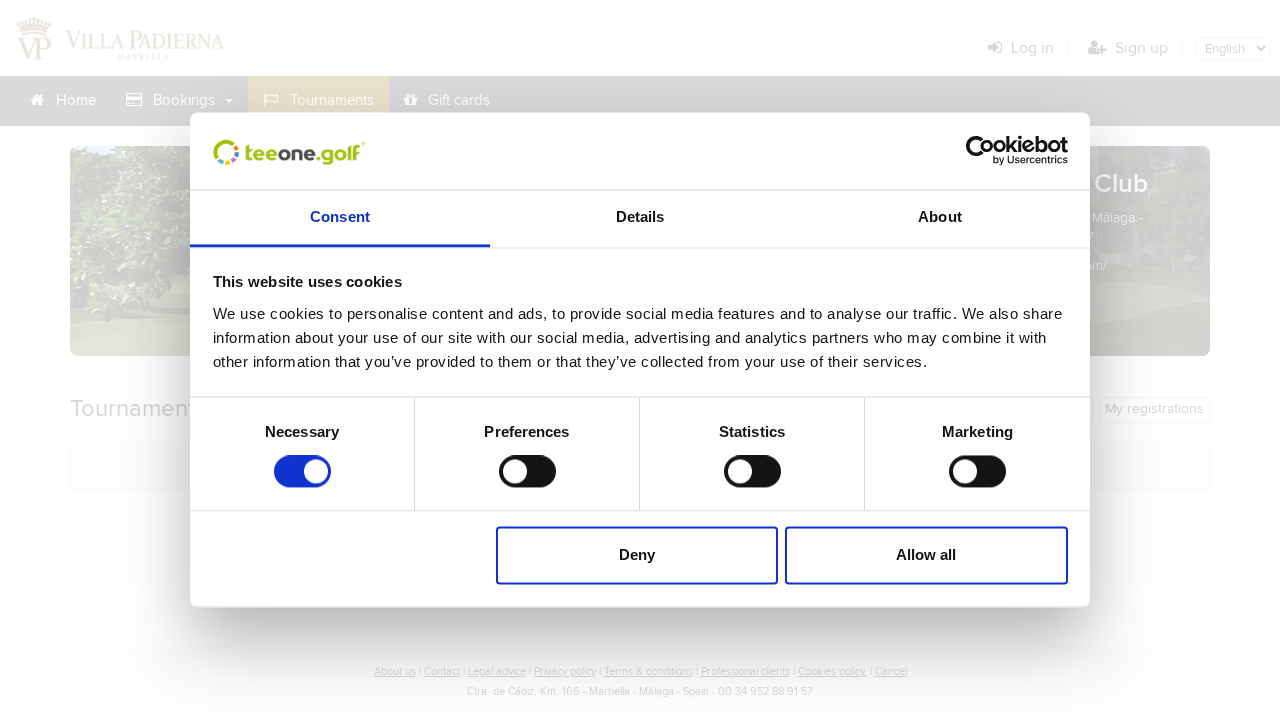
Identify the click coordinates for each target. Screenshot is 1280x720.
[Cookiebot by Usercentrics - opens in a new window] (980, 151)
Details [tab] (640, 216)
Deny (637, 554)
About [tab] (940, 216)
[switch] (527, 472)
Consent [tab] (340, 216)
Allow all (926, 554)
